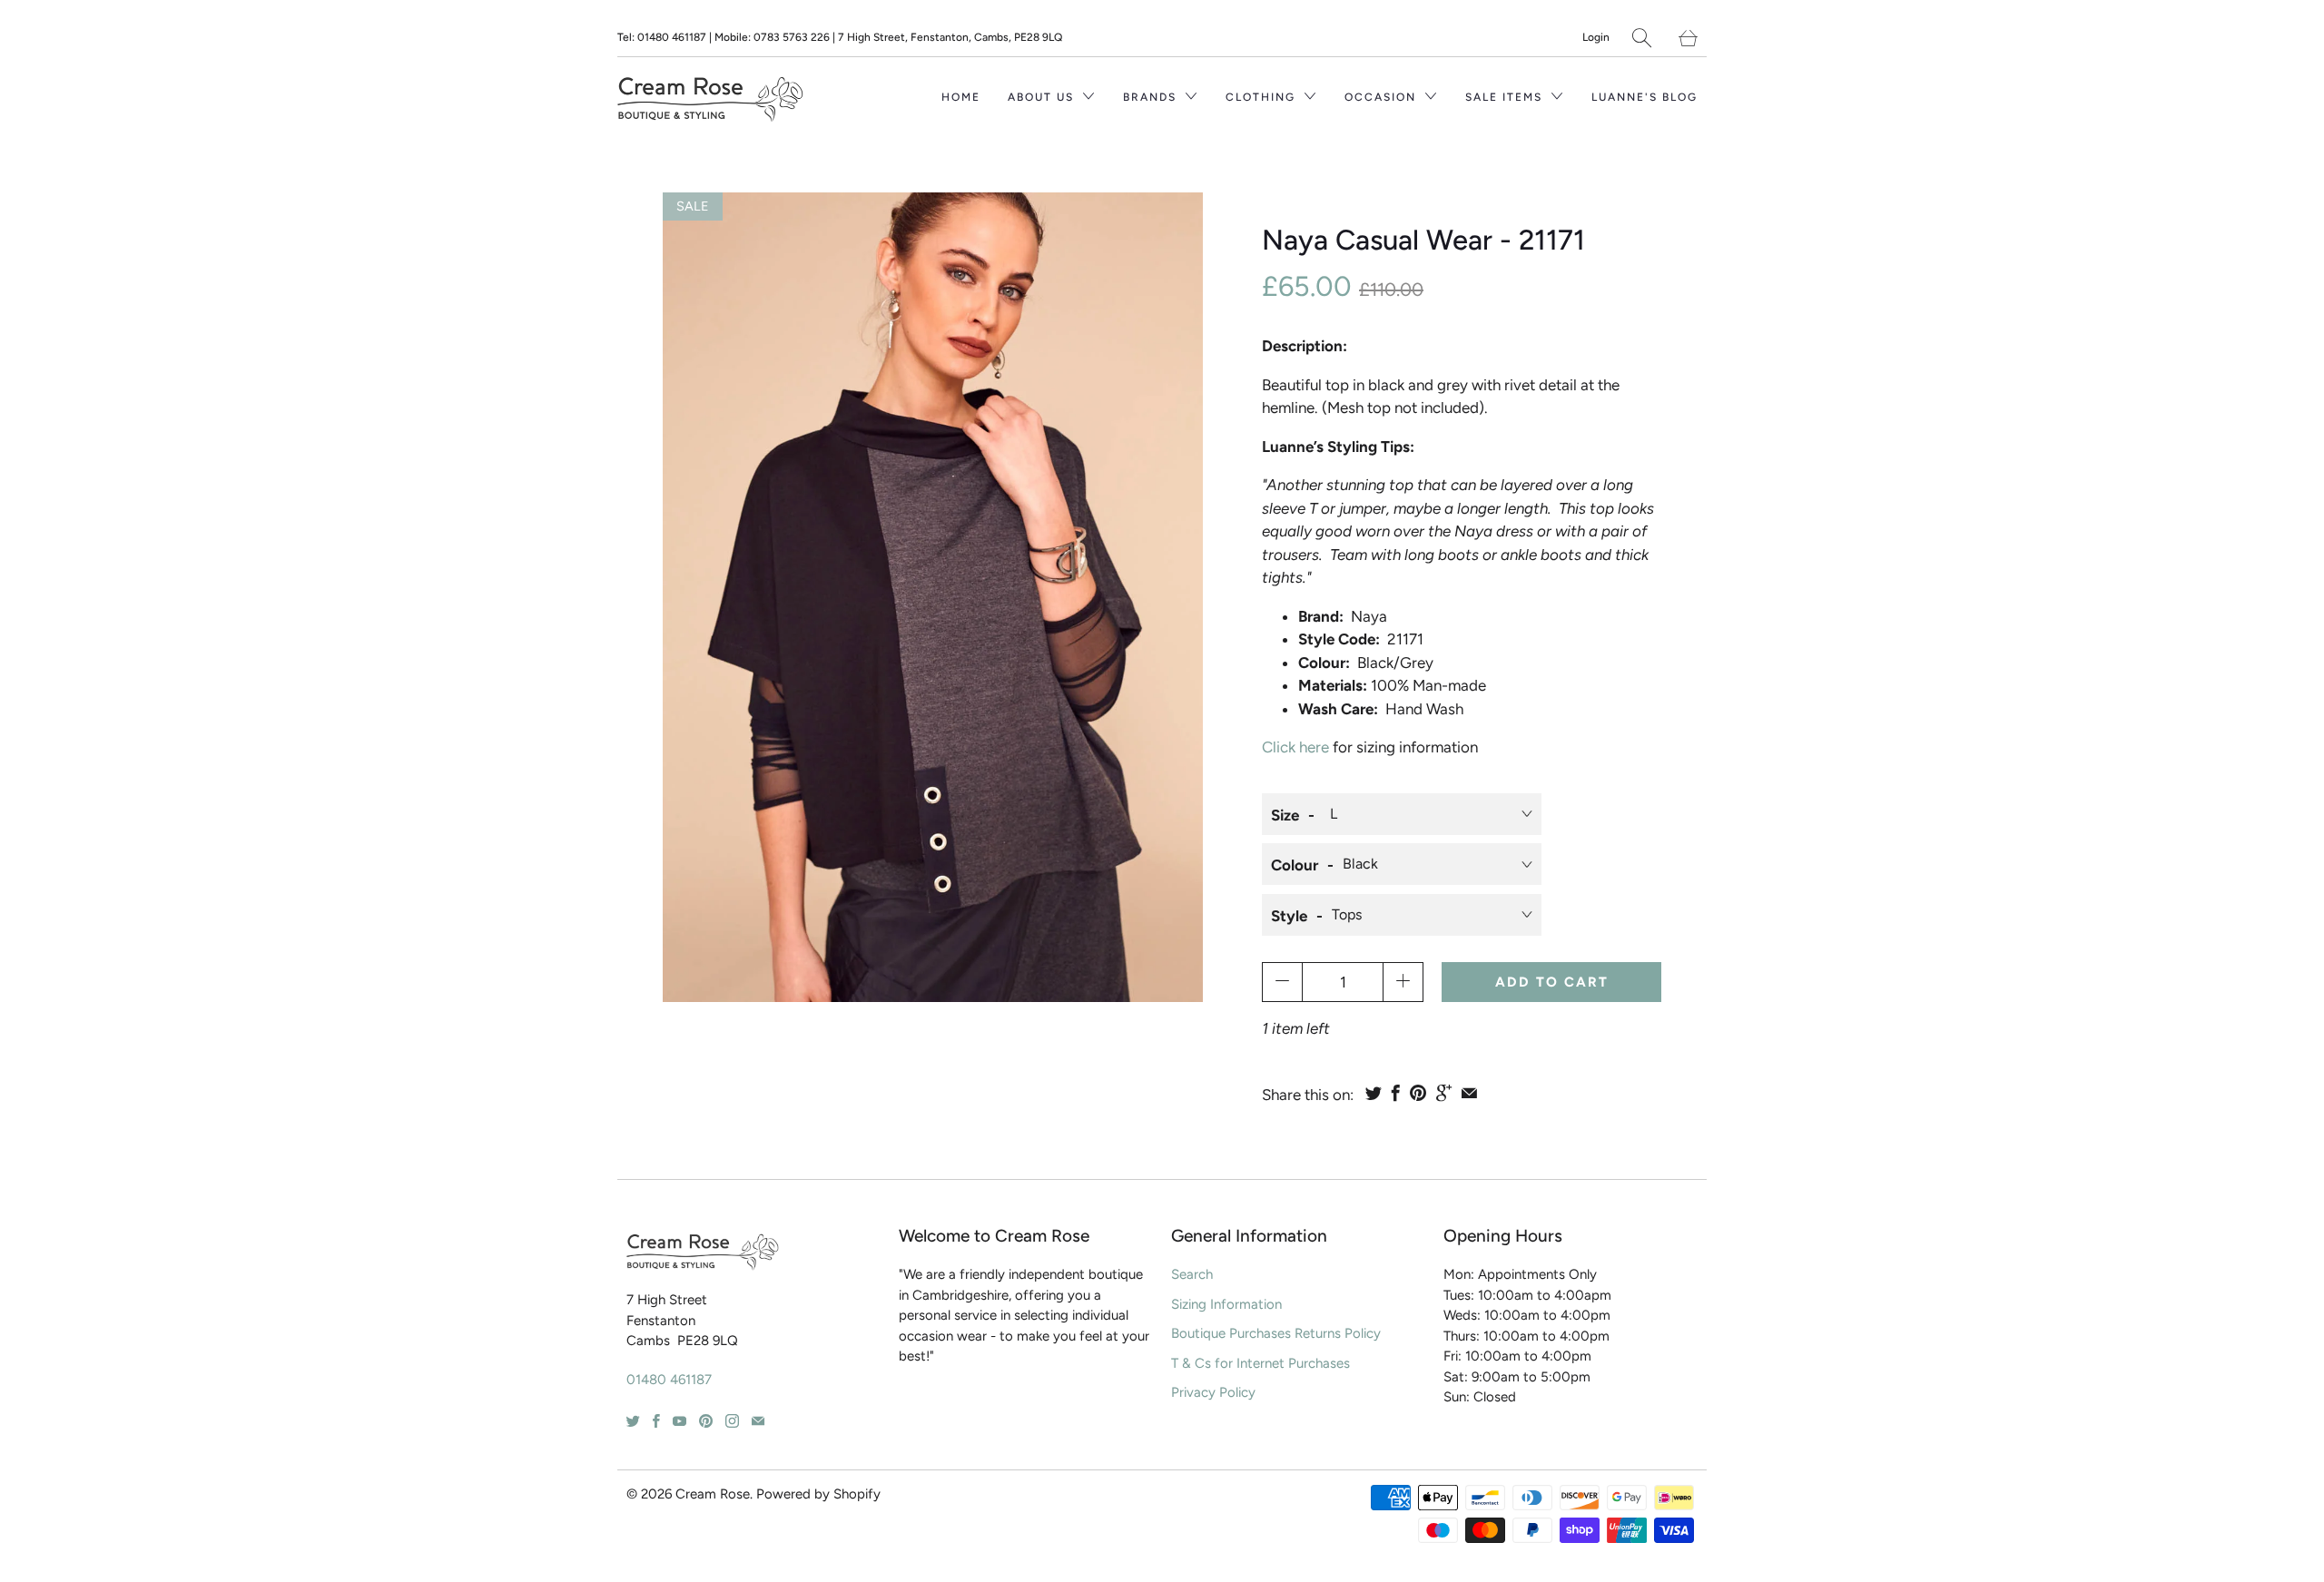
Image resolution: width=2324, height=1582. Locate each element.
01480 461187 (669, 1380)
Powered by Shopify (818, 1494)
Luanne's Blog (1645, 97)
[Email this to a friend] (1469, 1093)
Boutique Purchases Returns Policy (1276, 1333)
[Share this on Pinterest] (1418, 1093)
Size (1285, 815)
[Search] (1642, 38)
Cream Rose (713, 1494)
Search (1192, 1274)
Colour (1295, 865)
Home (961, 97)
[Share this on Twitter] (1374, 1093)
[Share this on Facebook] (1396, 1093)
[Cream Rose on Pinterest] (706, 1421)
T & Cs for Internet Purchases (1260, 1363)
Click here (1295, 747)
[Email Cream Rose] (758, 1421)
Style (1289, 916)
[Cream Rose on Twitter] (633, 1421)
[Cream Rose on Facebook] (656, 1421)
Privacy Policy (1213, 1392)
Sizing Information (1226, 1304)
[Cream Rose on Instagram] (732, 1421)
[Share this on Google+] (1444, 1093)
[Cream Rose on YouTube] (679, 1421)
